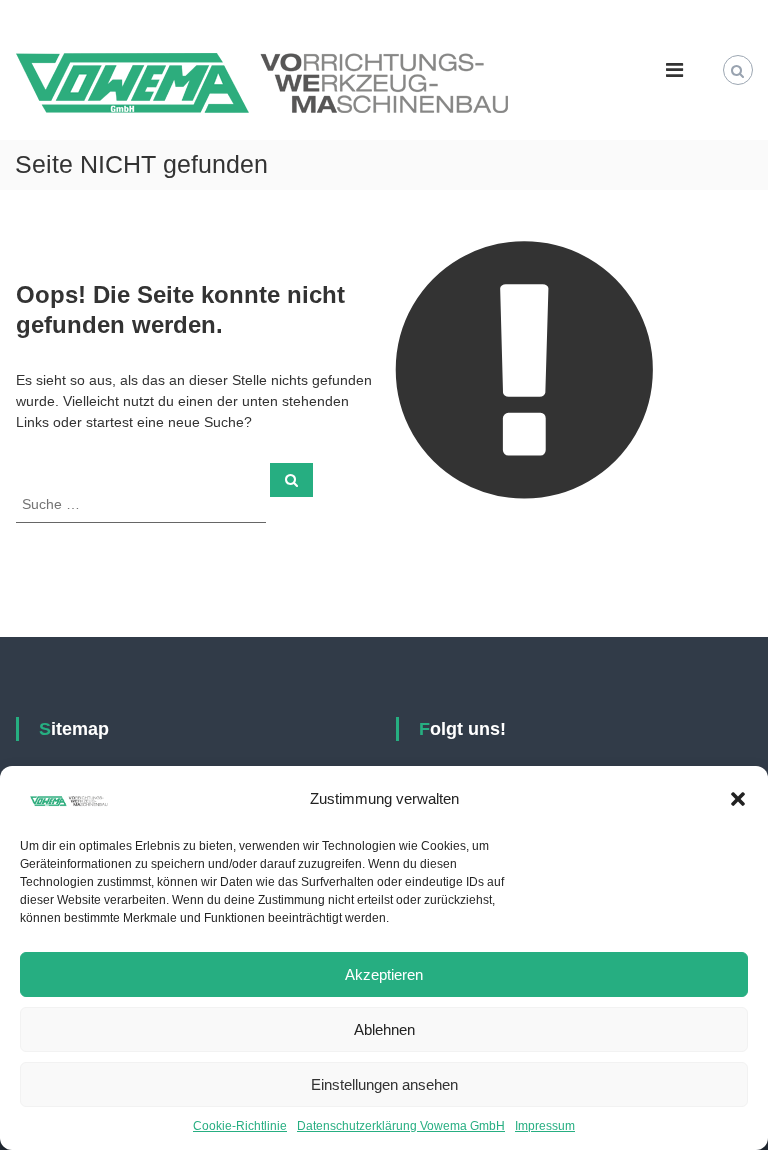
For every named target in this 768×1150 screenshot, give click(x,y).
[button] (738, 799)
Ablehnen (384, 1029)
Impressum (545, 1126)
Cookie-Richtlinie (240, 1126)
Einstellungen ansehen (384, 1084)
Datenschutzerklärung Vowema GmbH (401, 1126)
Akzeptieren (384, 974)
